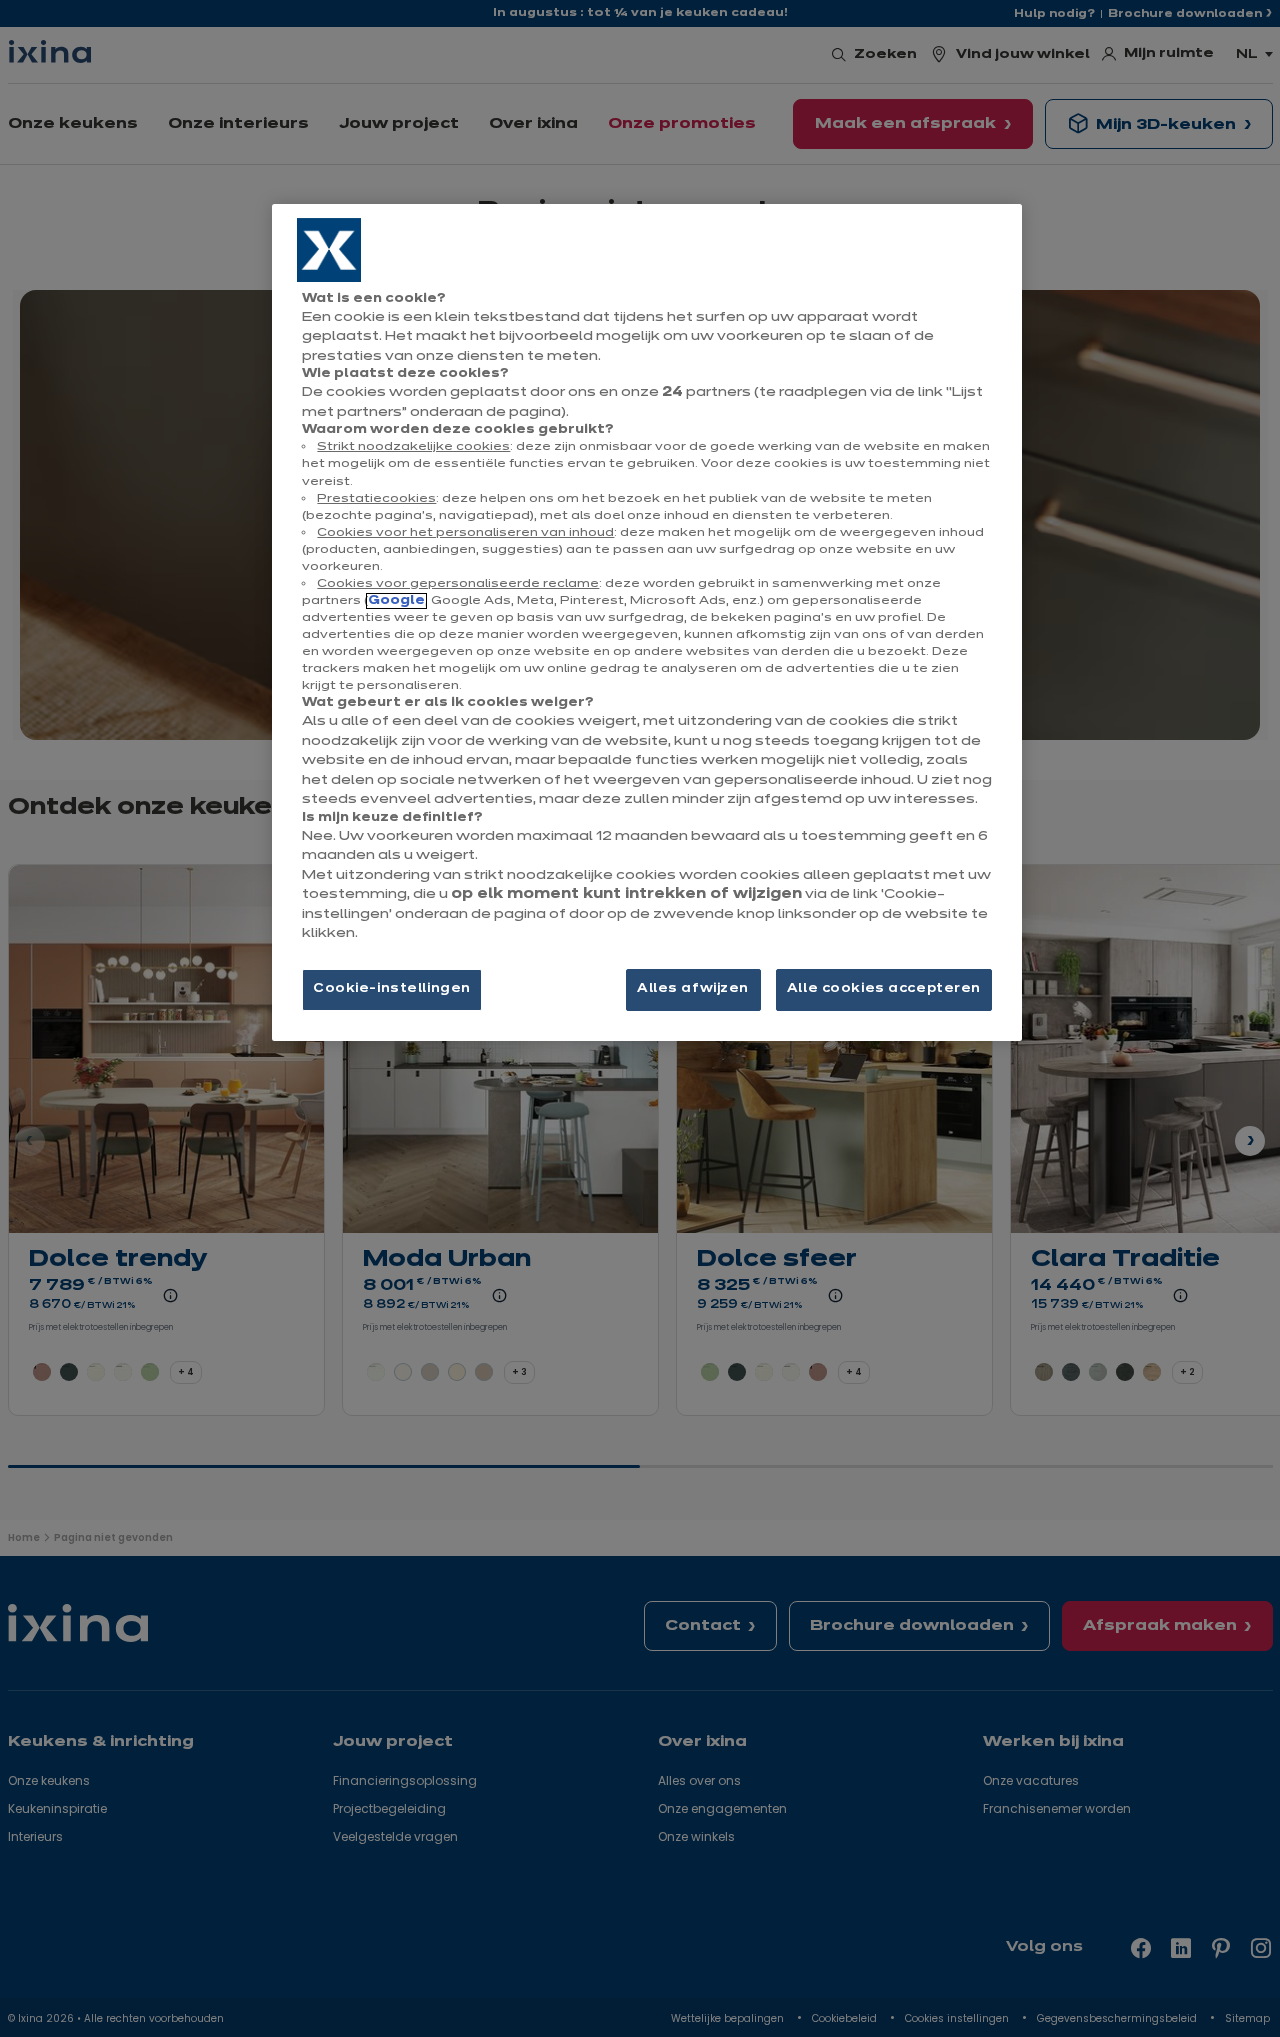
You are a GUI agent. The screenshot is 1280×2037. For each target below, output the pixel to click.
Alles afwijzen (693, 989)
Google (396, 601)
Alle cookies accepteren (884, 989)
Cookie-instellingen (392, 989)
